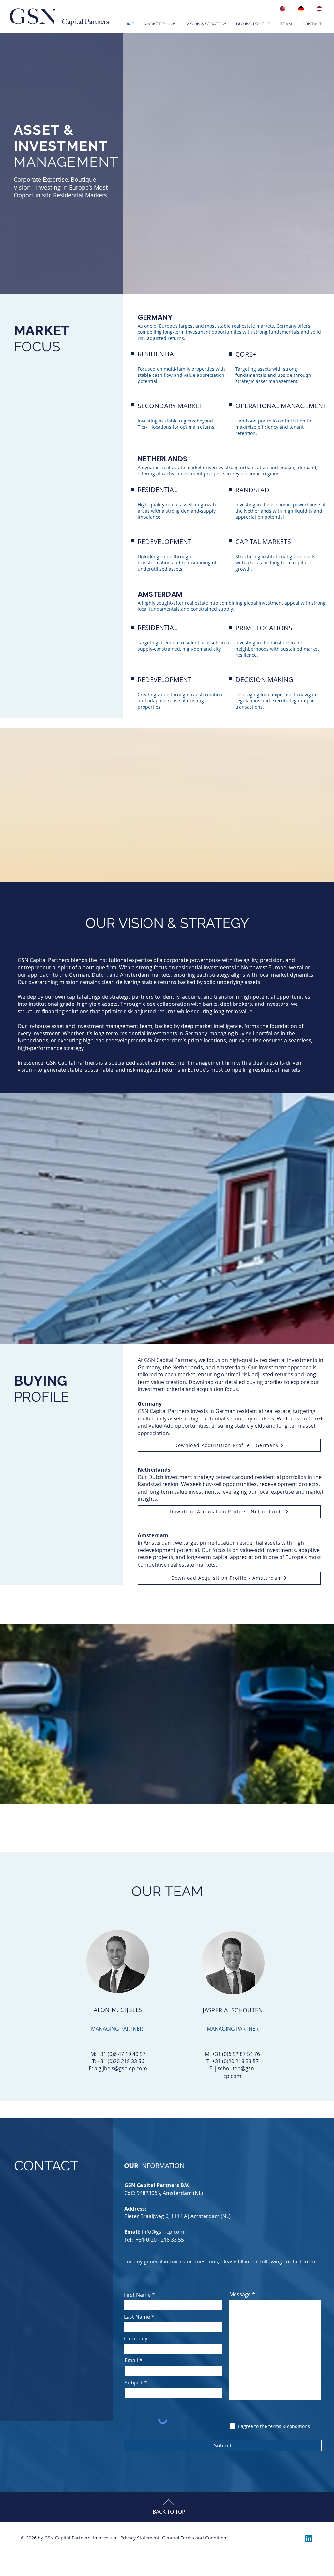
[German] (299, 9)
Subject (134, 2383)
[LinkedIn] (309, 2538)
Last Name (137, 2317)
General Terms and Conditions (195, 2538)
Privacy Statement (140, 2538)
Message (240, 2294)
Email (131, 2360)
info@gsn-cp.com (163, 2232)
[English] (281, 9)
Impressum (105, 2538)
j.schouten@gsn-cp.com (235, 2072)
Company (136, 2338)
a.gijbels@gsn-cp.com (121, 2068)
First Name (137, 2295)
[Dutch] (318, 9)
